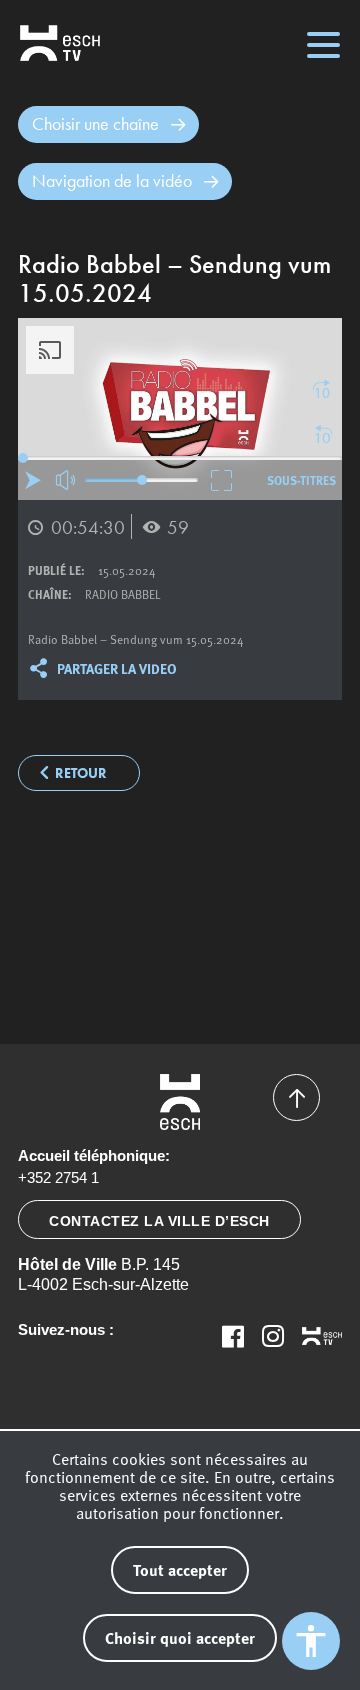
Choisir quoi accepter (180, 1637)
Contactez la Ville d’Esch (159, 1221)
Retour (81, 773)
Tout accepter (180, 1569)
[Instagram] (273, 1336)
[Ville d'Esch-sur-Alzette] (180, 1102)
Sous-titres (301, 480)
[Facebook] (233, 1336)
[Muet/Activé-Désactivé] (66, 480)
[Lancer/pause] (33, 480)
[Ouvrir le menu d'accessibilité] (311, 1641)
